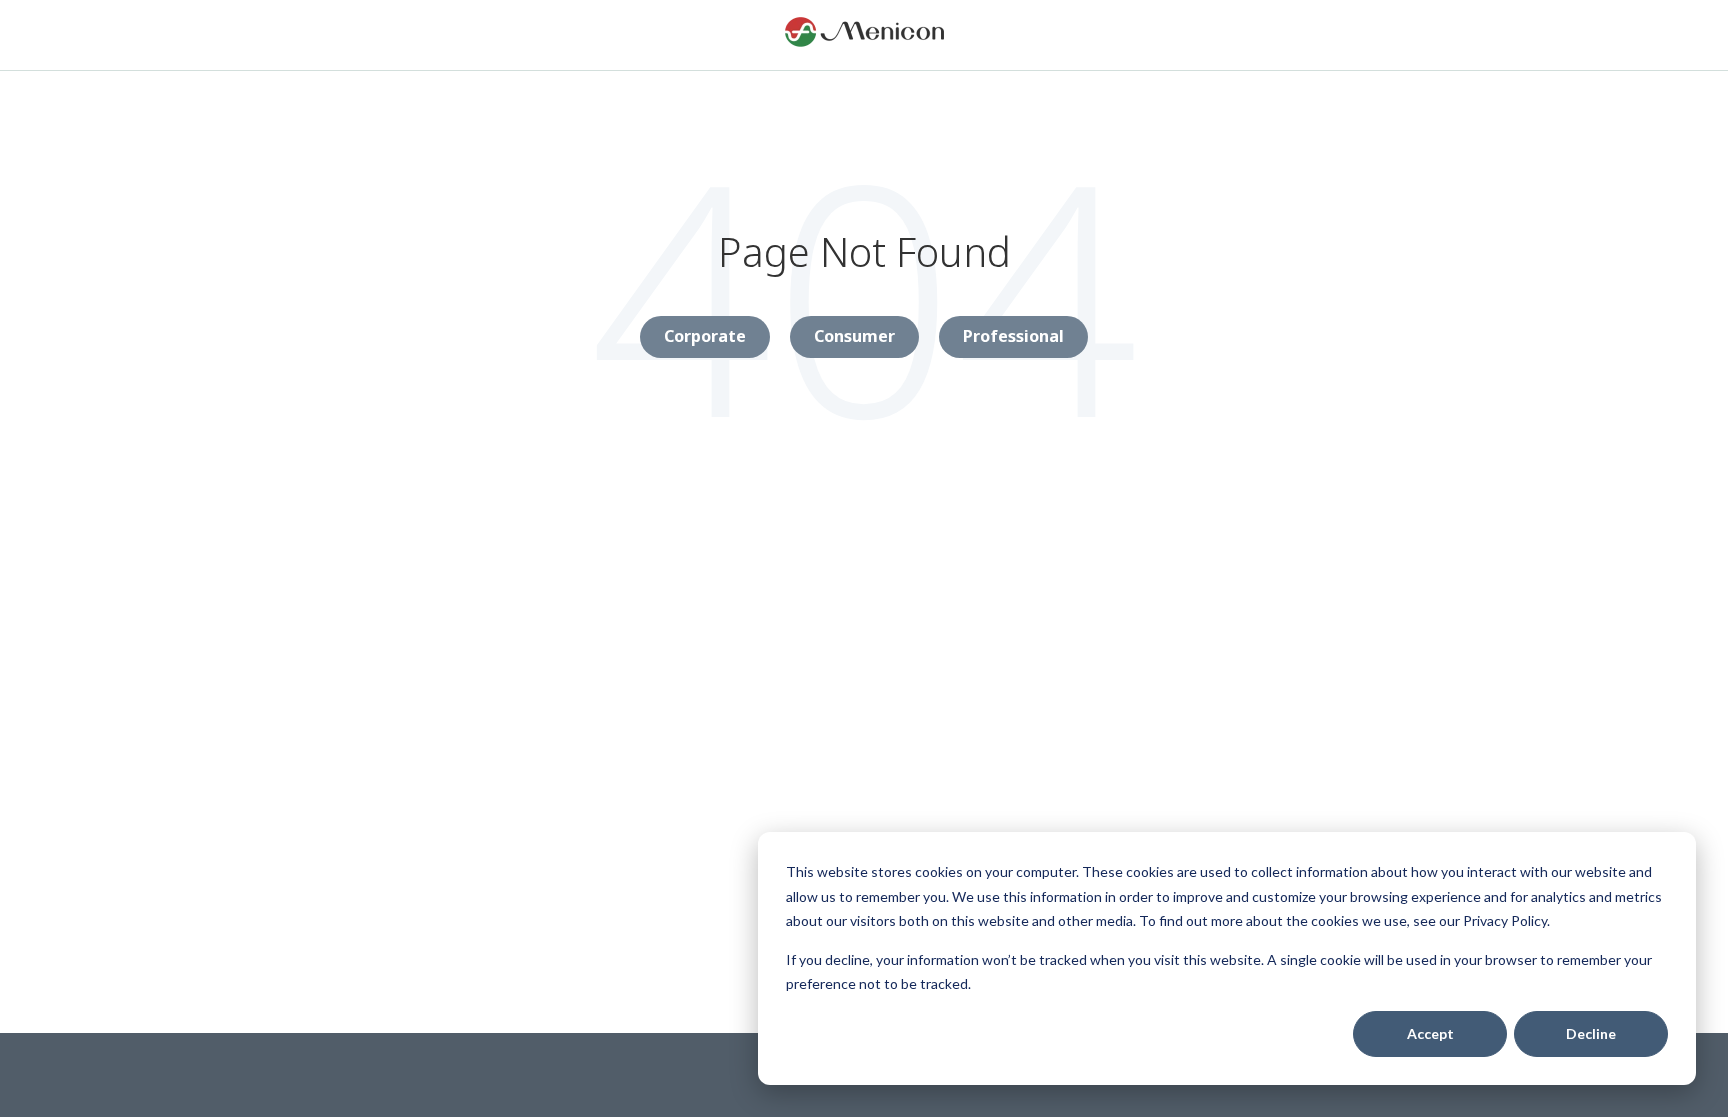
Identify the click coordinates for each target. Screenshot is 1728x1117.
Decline (1591, 1033)
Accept (1430, 1033)
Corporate (705, 336)
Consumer (854, 336)
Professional (1013, 336)
